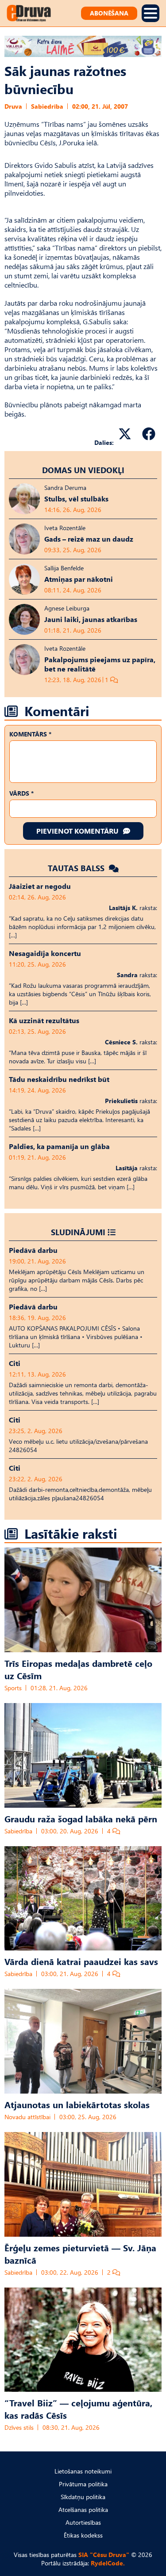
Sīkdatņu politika (83, 2497)
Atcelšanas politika (83, 2510)
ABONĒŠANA (109, 13)
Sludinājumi (78, 1232)
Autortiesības (83, 2522)
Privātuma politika (83, 2484)
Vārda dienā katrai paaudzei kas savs (81, 1961)
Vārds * (21, 793)
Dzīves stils (19, 2427)
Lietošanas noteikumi (83, 2471)
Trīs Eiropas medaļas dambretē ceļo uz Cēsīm (78, 1669)
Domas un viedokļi (83, 470)
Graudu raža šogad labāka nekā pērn (81, 1818)
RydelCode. (108, 2563)
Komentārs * (30, 734)
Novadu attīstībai (27, 2117)
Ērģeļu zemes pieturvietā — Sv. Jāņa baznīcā (80, 2254)
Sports (13, 1688)
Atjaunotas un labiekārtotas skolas (77, 2104)
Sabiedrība (47, 106)
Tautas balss (77, 868)
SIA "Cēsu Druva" (104, 2555)
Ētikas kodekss (83, 2535)
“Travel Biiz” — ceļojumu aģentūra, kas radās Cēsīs (78, 2409)
